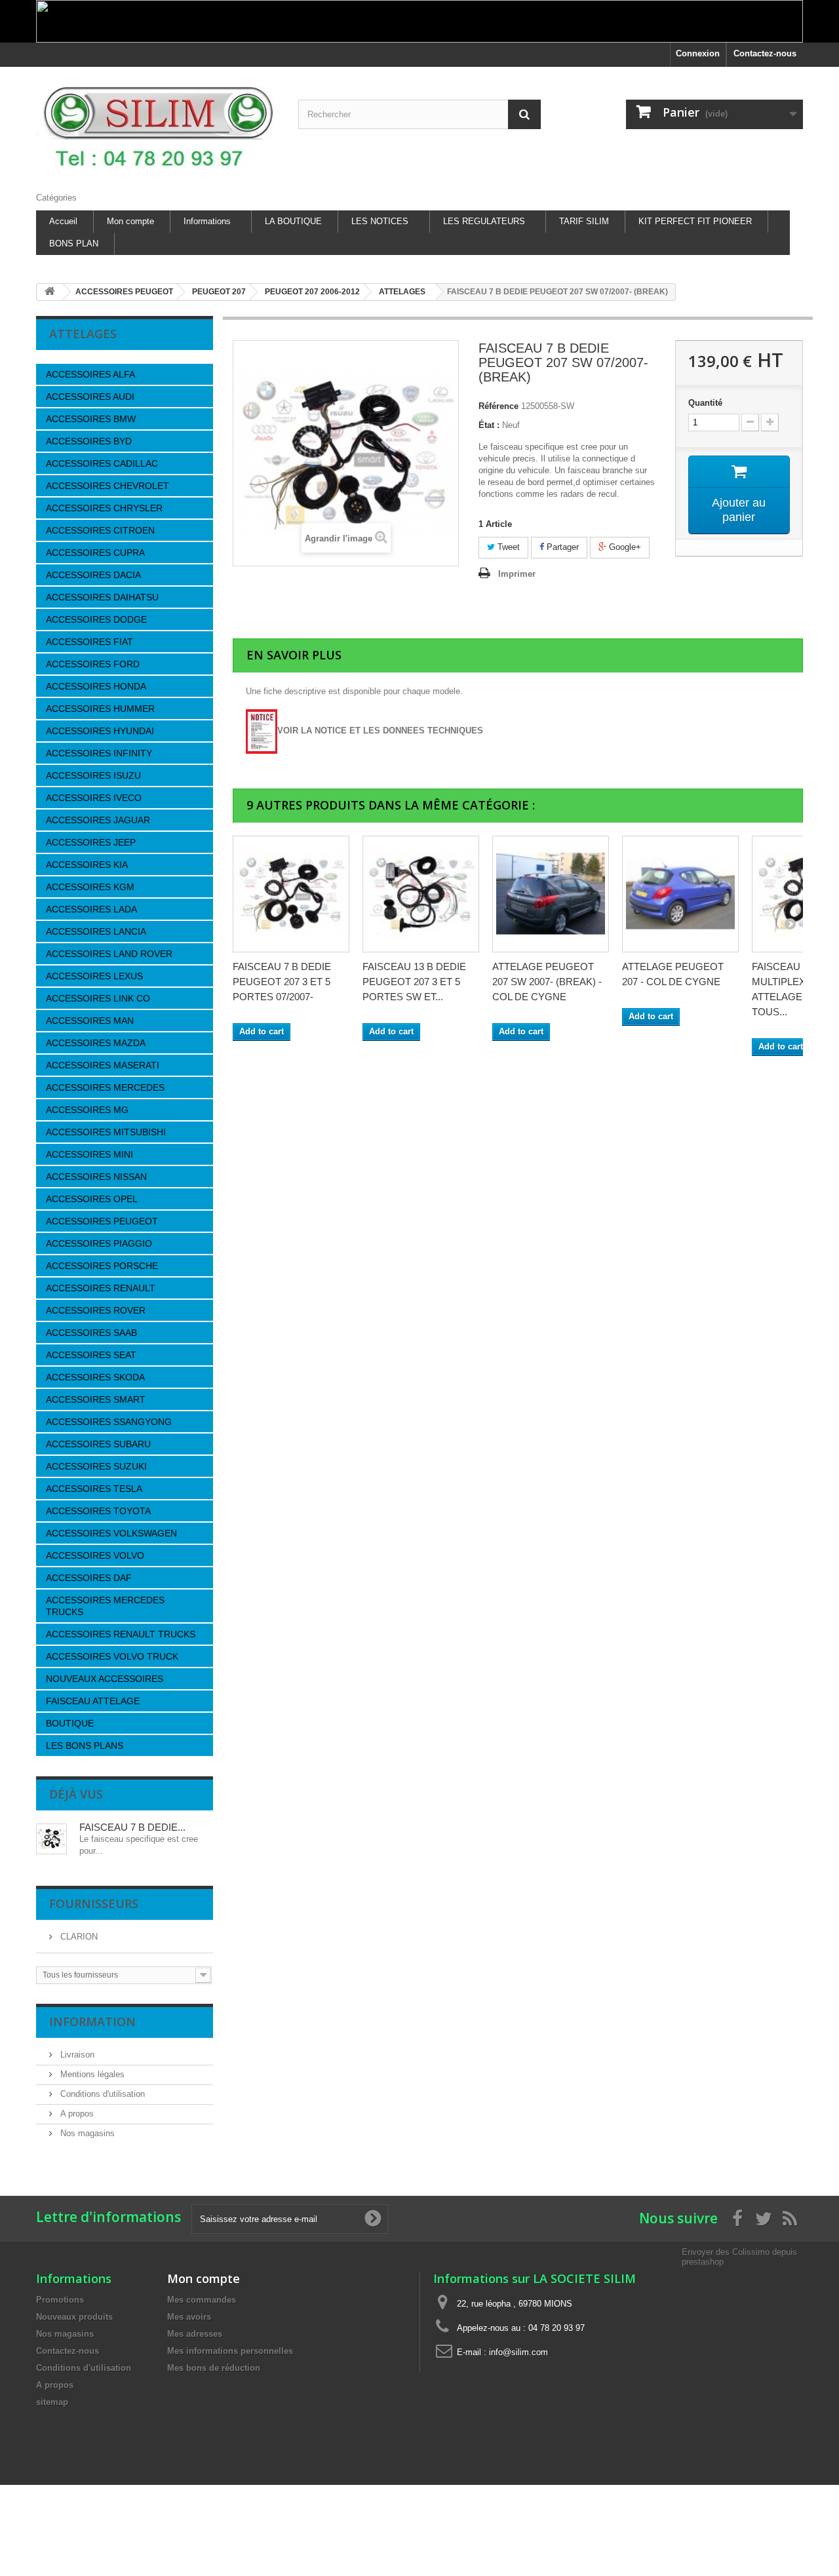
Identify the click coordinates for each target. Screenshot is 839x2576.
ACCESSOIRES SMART (96, 1399)
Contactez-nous (765, 53)
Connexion (698, 53)
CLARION (78, 1937)
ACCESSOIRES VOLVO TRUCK (112, 1656)
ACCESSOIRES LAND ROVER (109, 954)
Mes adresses (195, 2334)
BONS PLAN (74, 244)
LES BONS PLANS (85, 1746)
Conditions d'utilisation (101, 2094)
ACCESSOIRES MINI (89, 1154)
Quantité (705, 403)
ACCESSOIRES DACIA (93, 575)
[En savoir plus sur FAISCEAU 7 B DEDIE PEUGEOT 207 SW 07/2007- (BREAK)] (51, 1839)
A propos (76, 2114)
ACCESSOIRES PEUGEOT (102, 1221)
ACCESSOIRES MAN (90, 1021)
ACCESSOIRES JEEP (91, 842)
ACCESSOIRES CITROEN (100, 530)
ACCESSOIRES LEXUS (94, 976)
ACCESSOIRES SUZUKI (96, 1466)
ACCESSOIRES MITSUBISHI (106, 1132)
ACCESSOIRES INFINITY (99, 753)
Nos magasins (86, 2133)
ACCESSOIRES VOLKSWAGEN (111, 1533)
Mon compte (130, 221)
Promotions (60, 2300)
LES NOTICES (380, 221)
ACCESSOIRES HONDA (96, 686)
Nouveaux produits (74, 2317)
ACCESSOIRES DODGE (96, 619)
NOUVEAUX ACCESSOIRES (105, 1679)
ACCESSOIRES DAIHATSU (102, 597)
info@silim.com (518, 2352)
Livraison (76, 2055)
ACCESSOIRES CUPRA (95, 553)
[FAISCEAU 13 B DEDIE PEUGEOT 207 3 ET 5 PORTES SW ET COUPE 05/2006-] (421, 894)
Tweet (507, 547)
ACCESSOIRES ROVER (96, 1310)
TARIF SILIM (584, 221)
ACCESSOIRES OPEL (92, 1199)
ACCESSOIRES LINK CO (98, 998)
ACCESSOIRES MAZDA (96, 1043)
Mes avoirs (189, 2317)
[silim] (157, 126)
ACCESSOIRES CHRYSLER (104, 508)
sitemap (52, 2402)
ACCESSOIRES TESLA (94, 1489)
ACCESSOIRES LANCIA (96, 931)
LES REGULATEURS (484, 221)
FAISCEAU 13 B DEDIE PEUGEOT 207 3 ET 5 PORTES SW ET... (414, 982)
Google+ (624, 547)
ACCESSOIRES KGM (90, 887)
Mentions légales (91, 2074)
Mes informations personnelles (230, 2351)
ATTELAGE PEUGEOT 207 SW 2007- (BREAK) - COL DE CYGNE (547, 982)
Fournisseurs (94, 1903)
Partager (561, 547)
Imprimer (517, 574)
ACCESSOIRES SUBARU (98, 1444)
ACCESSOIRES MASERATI (103, 1065)
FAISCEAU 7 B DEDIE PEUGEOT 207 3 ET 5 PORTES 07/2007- (282, 982)
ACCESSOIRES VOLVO (95, 1555)
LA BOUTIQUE (293, 221)
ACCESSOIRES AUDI (90, 397)
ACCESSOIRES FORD (93, 664)
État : (489, 425)
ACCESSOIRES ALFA (90, 374)
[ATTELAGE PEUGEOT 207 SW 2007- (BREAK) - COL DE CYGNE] (551, 894)
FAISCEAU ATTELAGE (93, 1701)
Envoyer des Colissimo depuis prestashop (739, 2256)
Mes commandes (202, 2300)
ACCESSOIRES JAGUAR (98, 820)
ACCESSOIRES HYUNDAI (100, 731)
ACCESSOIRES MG (87, 1110)
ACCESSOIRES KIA (87, 865)
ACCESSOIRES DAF (89, 1578)
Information (92, 2021)
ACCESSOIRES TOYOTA (98, 1511)
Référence (498, 406)
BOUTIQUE (70, 1723)
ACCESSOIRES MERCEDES (105, 1087)
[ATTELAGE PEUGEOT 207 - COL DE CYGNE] (680, 894)
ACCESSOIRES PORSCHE (102, 1266)
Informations (207, 221)
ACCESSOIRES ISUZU (93, 775)
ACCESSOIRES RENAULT (101, 1288)
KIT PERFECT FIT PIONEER (695, 221)
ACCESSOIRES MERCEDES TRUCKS (105, 1606)
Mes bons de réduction (214, 2368)
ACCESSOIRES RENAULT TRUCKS (121, 1634)
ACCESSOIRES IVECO (94, 798)
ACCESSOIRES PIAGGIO (99, 1243)
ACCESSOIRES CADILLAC (102, 463)
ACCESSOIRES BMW (91, 419)
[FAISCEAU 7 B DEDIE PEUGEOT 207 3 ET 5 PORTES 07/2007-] (291, 894)
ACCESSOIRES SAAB (91, 1333)
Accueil (63, 221)
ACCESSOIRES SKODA (95, 1377)
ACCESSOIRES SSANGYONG (109, 1422)
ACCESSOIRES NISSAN (96, 1177)
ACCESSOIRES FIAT (89, 642)
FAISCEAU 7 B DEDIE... (132, 1827)
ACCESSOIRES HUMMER (100, 709)
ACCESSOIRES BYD (89, 441)
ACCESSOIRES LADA (91, 909)
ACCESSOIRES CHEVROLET (107, 486)
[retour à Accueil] (50, 292)
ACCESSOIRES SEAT (91, 1355)
